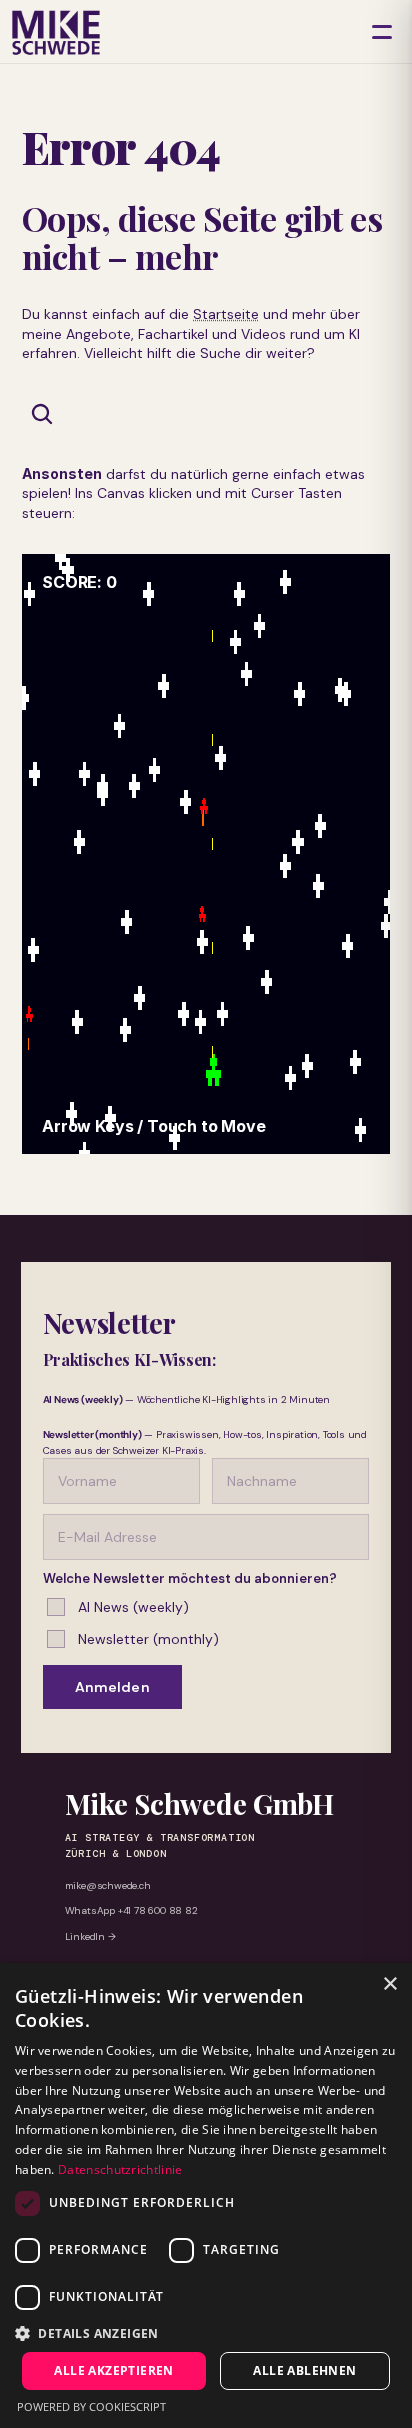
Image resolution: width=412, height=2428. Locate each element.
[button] (206, 2332)
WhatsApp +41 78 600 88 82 (131, 1910)
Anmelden (112, 1687)
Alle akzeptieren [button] (113, 2370)
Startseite (226, 314)
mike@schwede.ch (108, 1885)
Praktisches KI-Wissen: (129, 1359)
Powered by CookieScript (91, 2406)
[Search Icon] (42, 414)
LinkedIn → (90, 1936)
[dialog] (206, 2195)
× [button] (389, 1984)
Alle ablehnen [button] (304, 2370)
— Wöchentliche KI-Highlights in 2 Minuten (186, 1399)
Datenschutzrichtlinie (120, 2169)
